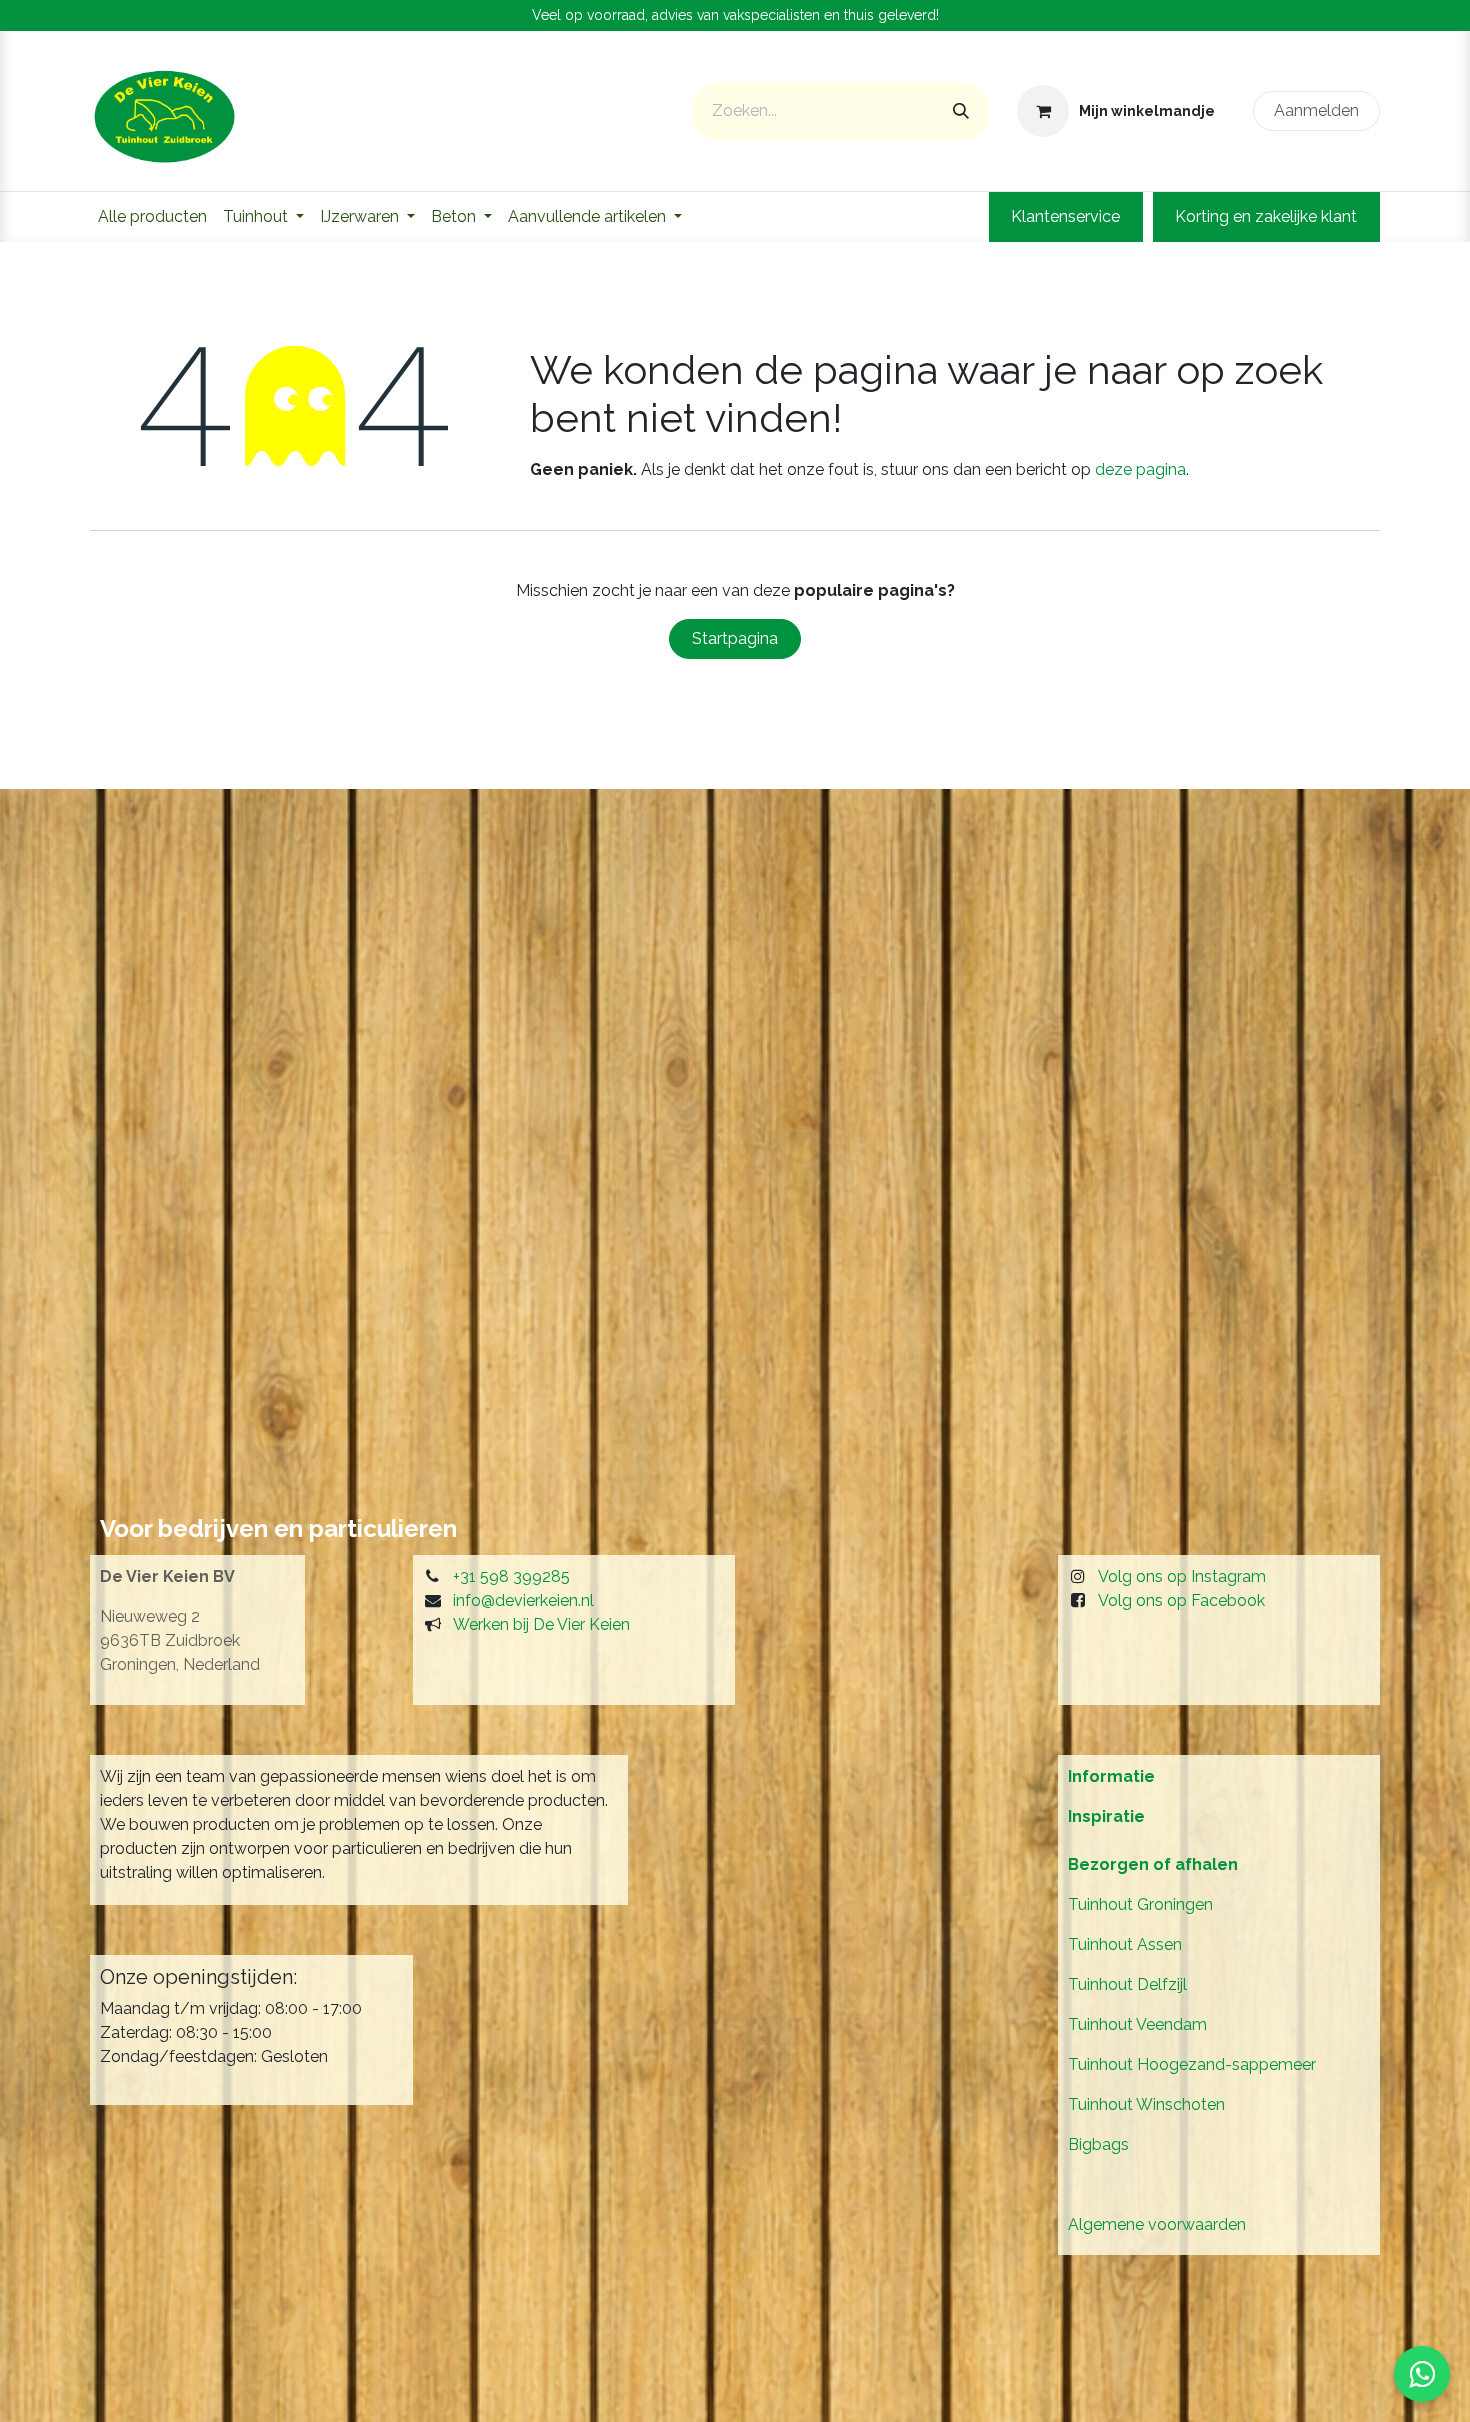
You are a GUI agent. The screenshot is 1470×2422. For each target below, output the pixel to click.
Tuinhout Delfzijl (1127, 1984)
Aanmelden (1316, 110)
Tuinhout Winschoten (1146, 2104)
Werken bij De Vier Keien (541, 1624)
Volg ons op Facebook (1181, 1600)
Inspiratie (1106, 1816)
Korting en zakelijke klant (1266, 216)
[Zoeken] (961, 111)
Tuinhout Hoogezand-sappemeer (1192, 2064)
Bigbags (1098, 2144)
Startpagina (735, 638)
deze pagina (1140, 469)
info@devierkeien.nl (523, 1600)
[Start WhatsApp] (1422, 2374)
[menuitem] (152, 217)
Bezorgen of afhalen (1153, 1864)
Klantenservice (1065, 216)
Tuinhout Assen (1125, 1944)
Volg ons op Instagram (1182, 1576)
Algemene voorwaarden (1157, 2224)
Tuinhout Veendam (1137, 2024)
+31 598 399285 (511, 1576)
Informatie (1111, 1776)
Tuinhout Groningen (1140, 1904)
